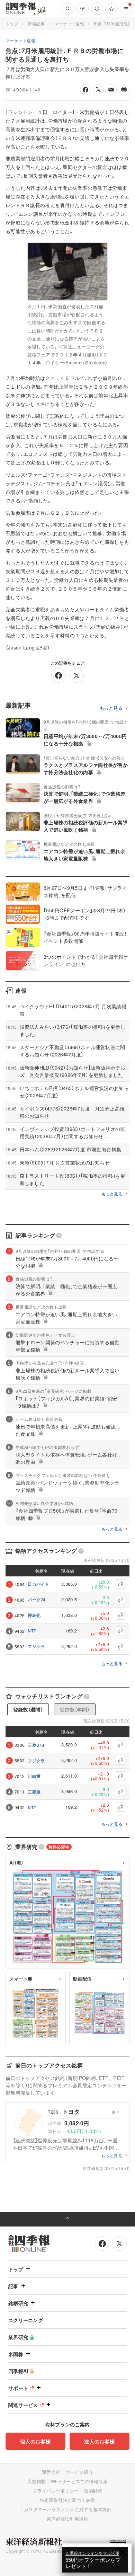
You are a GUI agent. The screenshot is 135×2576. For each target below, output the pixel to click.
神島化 (34, 1615)
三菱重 (34, 1792)
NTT (32, 1631)
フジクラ (36, 1646)
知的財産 (93, 2491)
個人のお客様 (35, 2441)
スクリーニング (26, 2320)
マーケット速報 (69, 23)
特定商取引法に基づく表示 (67, 2500)
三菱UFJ (36, 1745)
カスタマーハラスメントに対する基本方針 (68, 2509)
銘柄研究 (18, 2303)
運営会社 (51, 2472)
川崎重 (34, 1776)
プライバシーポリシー (56, 2491)
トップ (12, 23)
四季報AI (18, 2371)
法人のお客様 (99, 2441)
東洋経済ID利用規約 (67, 2519)
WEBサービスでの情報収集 (79, 2481)
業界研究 (18, 2337)
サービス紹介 (79, 2472)
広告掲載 (37, 2481)
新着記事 (36, 23)
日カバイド (38, 1584)
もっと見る (111, 708)
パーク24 (37, 1600)
